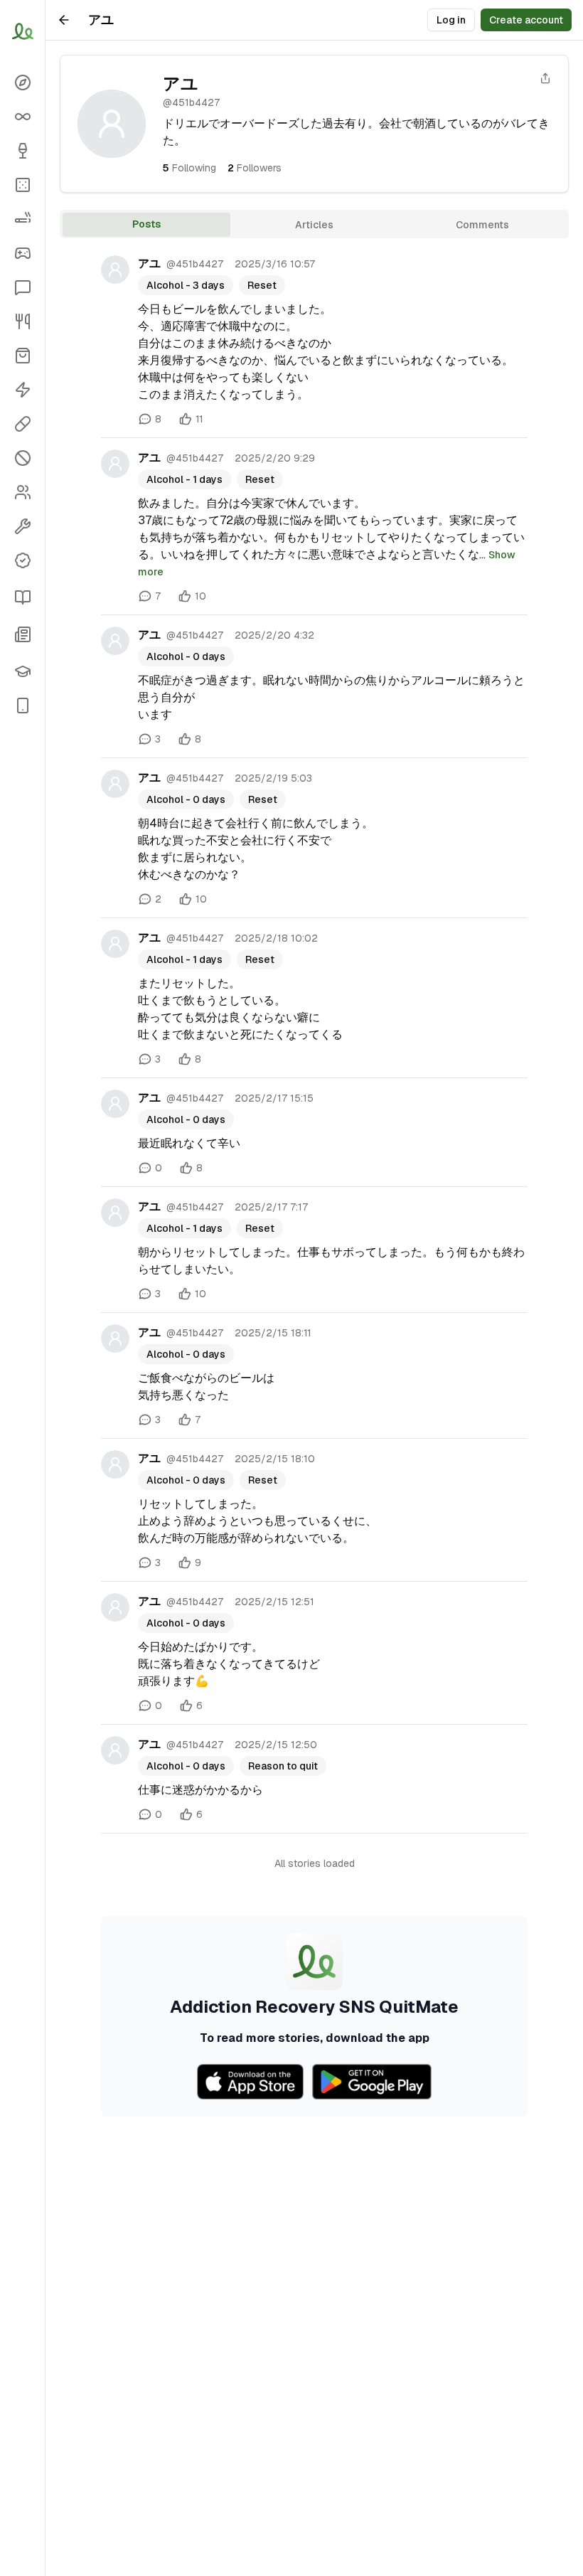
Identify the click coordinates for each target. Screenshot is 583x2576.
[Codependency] (22, 492)
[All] (22, 117)
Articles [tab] (314, 225)
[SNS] (22, 287)
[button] (22, 706)
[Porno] (22, 458)
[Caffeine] (22, 390)
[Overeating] (22, 321)
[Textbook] (22, 671)
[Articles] (22, 597)
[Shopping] (22, 356)
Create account (526, 20)
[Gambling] (22, 185)
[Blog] (22, 634)
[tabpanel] (314, 1180)
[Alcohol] (22, 151)
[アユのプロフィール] (115, 270)
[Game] (22, 253)
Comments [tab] (482, 225)
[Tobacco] (22, 219)
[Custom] (22, 526)
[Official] (22, 560)
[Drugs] (22, 424)
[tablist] (314, 224)
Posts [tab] (146, 224)
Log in (451, 20)
